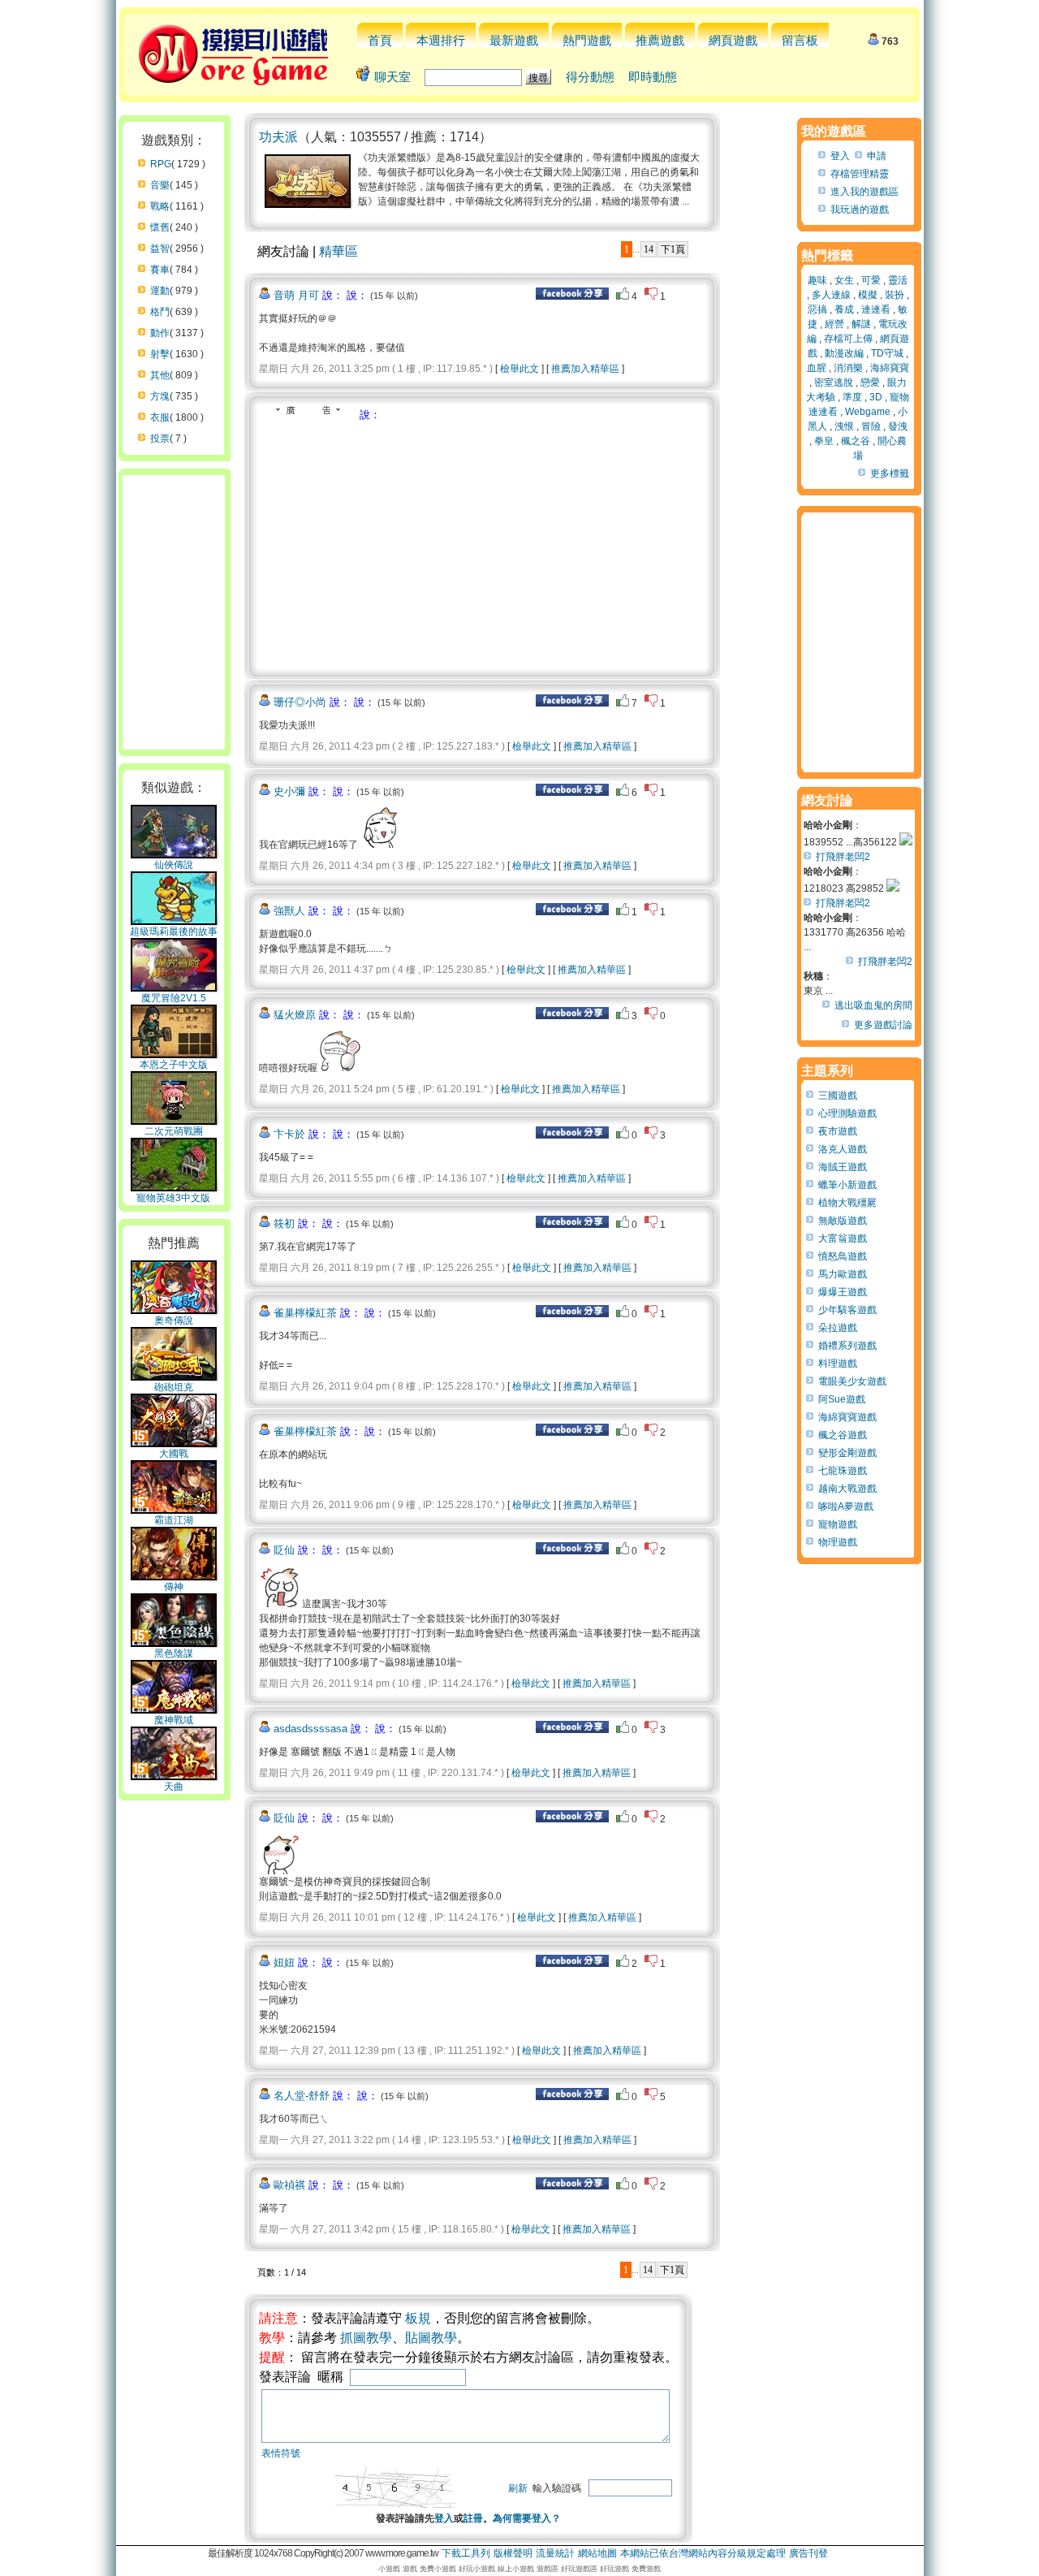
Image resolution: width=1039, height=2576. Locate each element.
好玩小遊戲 (477, 2569)
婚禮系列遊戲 (847, 1346)
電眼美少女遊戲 (852, 1381)
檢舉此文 (519, 369)
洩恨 (844, 426)
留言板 (800, 40)
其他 (160, 375)
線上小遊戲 (516, 2569)
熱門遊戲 (587, 40)
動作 (160, 333)
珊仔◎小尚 (300, 702)
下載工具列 (466, 2553)
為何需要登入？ (527, 2518)
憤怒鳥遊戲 (843, 1256)
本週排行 (441, 40)
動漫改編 (844, 353)
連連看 (876, 309)
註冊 (473, 2518)
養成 (844, 309)
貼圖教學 (431, 2338)
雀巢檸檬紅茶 (305, 1313)
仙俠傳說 (174, 865)
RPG (161, 164)
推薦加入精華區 (585, 369)
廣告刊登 (808, 2553)
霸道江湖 (174, 1520)
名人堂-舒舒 (302, 2096)
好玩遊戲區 (579, 2569)
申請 (877, 156)
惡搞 (817, 309)
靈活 (898, 280)
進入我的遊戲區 (864, 192)
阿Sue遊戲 (842, 1399)
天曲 (174, 1787)
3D (876, 397)
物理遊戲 (838, 1542)
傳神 (174, 1587)
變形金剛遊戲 (847, 1453)
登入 (444, 2518)
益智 (160, 249)
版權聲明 (513, 2553)
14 (649, 249)
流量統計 (555, 2553)
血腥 (817, 368)
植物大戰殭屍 (847, 1203)
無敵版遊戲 (843, 1221)
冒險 (871, 426)
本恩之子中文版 (174, 1065)
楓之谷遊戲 (843, 1435)
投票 (160, 439)
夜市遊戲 (838, 1131)
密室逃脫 (834, 383)
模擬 (868, 295)
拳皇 (824, 441)
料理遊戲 (838, 1364)
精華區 (338, 251)
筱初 (284, 1223)
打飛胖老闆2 (843, 857)
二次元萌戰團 (174, 1131)
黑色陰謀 (174, 1653)
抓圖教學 (366, 2338)
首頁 (380, 40)
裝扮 (895, 295)
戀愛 (870, 383)
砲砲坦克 (174, 1387)
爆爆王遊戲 (843, 1292)
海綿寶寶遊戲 (847, 1417)
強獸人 (289, 911)
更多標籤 (890, 473)
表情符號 (281, 2453)
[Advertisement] (395, 544)
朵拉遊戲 (838, 1328)
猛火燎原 (295, 1015)
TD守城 (887, 353)
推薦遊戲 (660, 40)
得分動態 (590, 77)
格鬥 (160, 312)
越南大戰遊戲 (847, 1489)
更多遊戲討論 (883, 1025)
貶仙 (284, 1550)
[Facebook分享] (572, 296)
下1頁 (673, 249)
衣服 (160, 417)
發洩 (898, 426)
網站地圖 (597, 2553)
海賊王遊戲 (843, 1167)
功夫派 (278, 137)
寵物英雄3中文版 (173, 1198)
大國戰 (174, 1454)
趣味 (817, 280)
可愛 (871, 280)
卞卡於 (289, 1134)
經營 (834, 324)
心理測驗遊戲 (847, 1113)
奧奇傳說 (174, 1320)
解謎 (861, 324)
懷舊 (160, 227)
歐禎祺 (289, 2185)
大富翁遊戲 (843, 1238)
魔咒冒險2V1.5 (174, 998)
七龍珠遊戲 (843, 1471)
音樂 (160, 185)
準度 (852, 397)
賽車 (160, 270)
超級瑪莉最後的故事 (174, 931)
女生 (844, 280)
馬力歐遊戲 (843, 1274)
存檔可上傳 (848, 339)
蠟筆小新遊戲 (847, 1185)
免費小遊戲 (438, 2569)
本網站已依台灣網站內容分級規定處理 (703, 2553)
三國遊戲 (838, 1096)
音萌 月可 (296, 295)
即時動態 (653, 77)
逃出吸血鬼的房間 (873, 1005)
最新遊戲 (514, 40)
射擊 (160, 354)
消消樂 (848, 368)
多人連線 (831, 295)
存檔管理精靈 (860, 174)
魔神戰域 (174, 1720)
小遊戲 (389, 2569)
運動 (160, 291)
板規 (418, 2318)
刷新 (518, 2488)
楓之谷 (856, 441)
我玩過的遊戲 (860, 210)
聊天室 (392, 77)
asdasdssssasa (310, 1729)
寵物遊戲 (838, 1524)
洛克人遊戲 (843, 1149)
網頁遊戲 (733, 40)
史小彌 (289, 791)
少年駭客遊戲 (847, 1310)
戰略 (160, 206)
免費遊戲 (646, 2569)
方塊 (160, 396)
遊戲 (410, 2569)
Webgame (868, 412)
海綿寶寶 (890, 368)
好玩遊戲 (614, 2569)
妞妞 (284, 1962)
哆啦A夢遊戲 (846, 1506)
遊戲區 (548, 2569)
